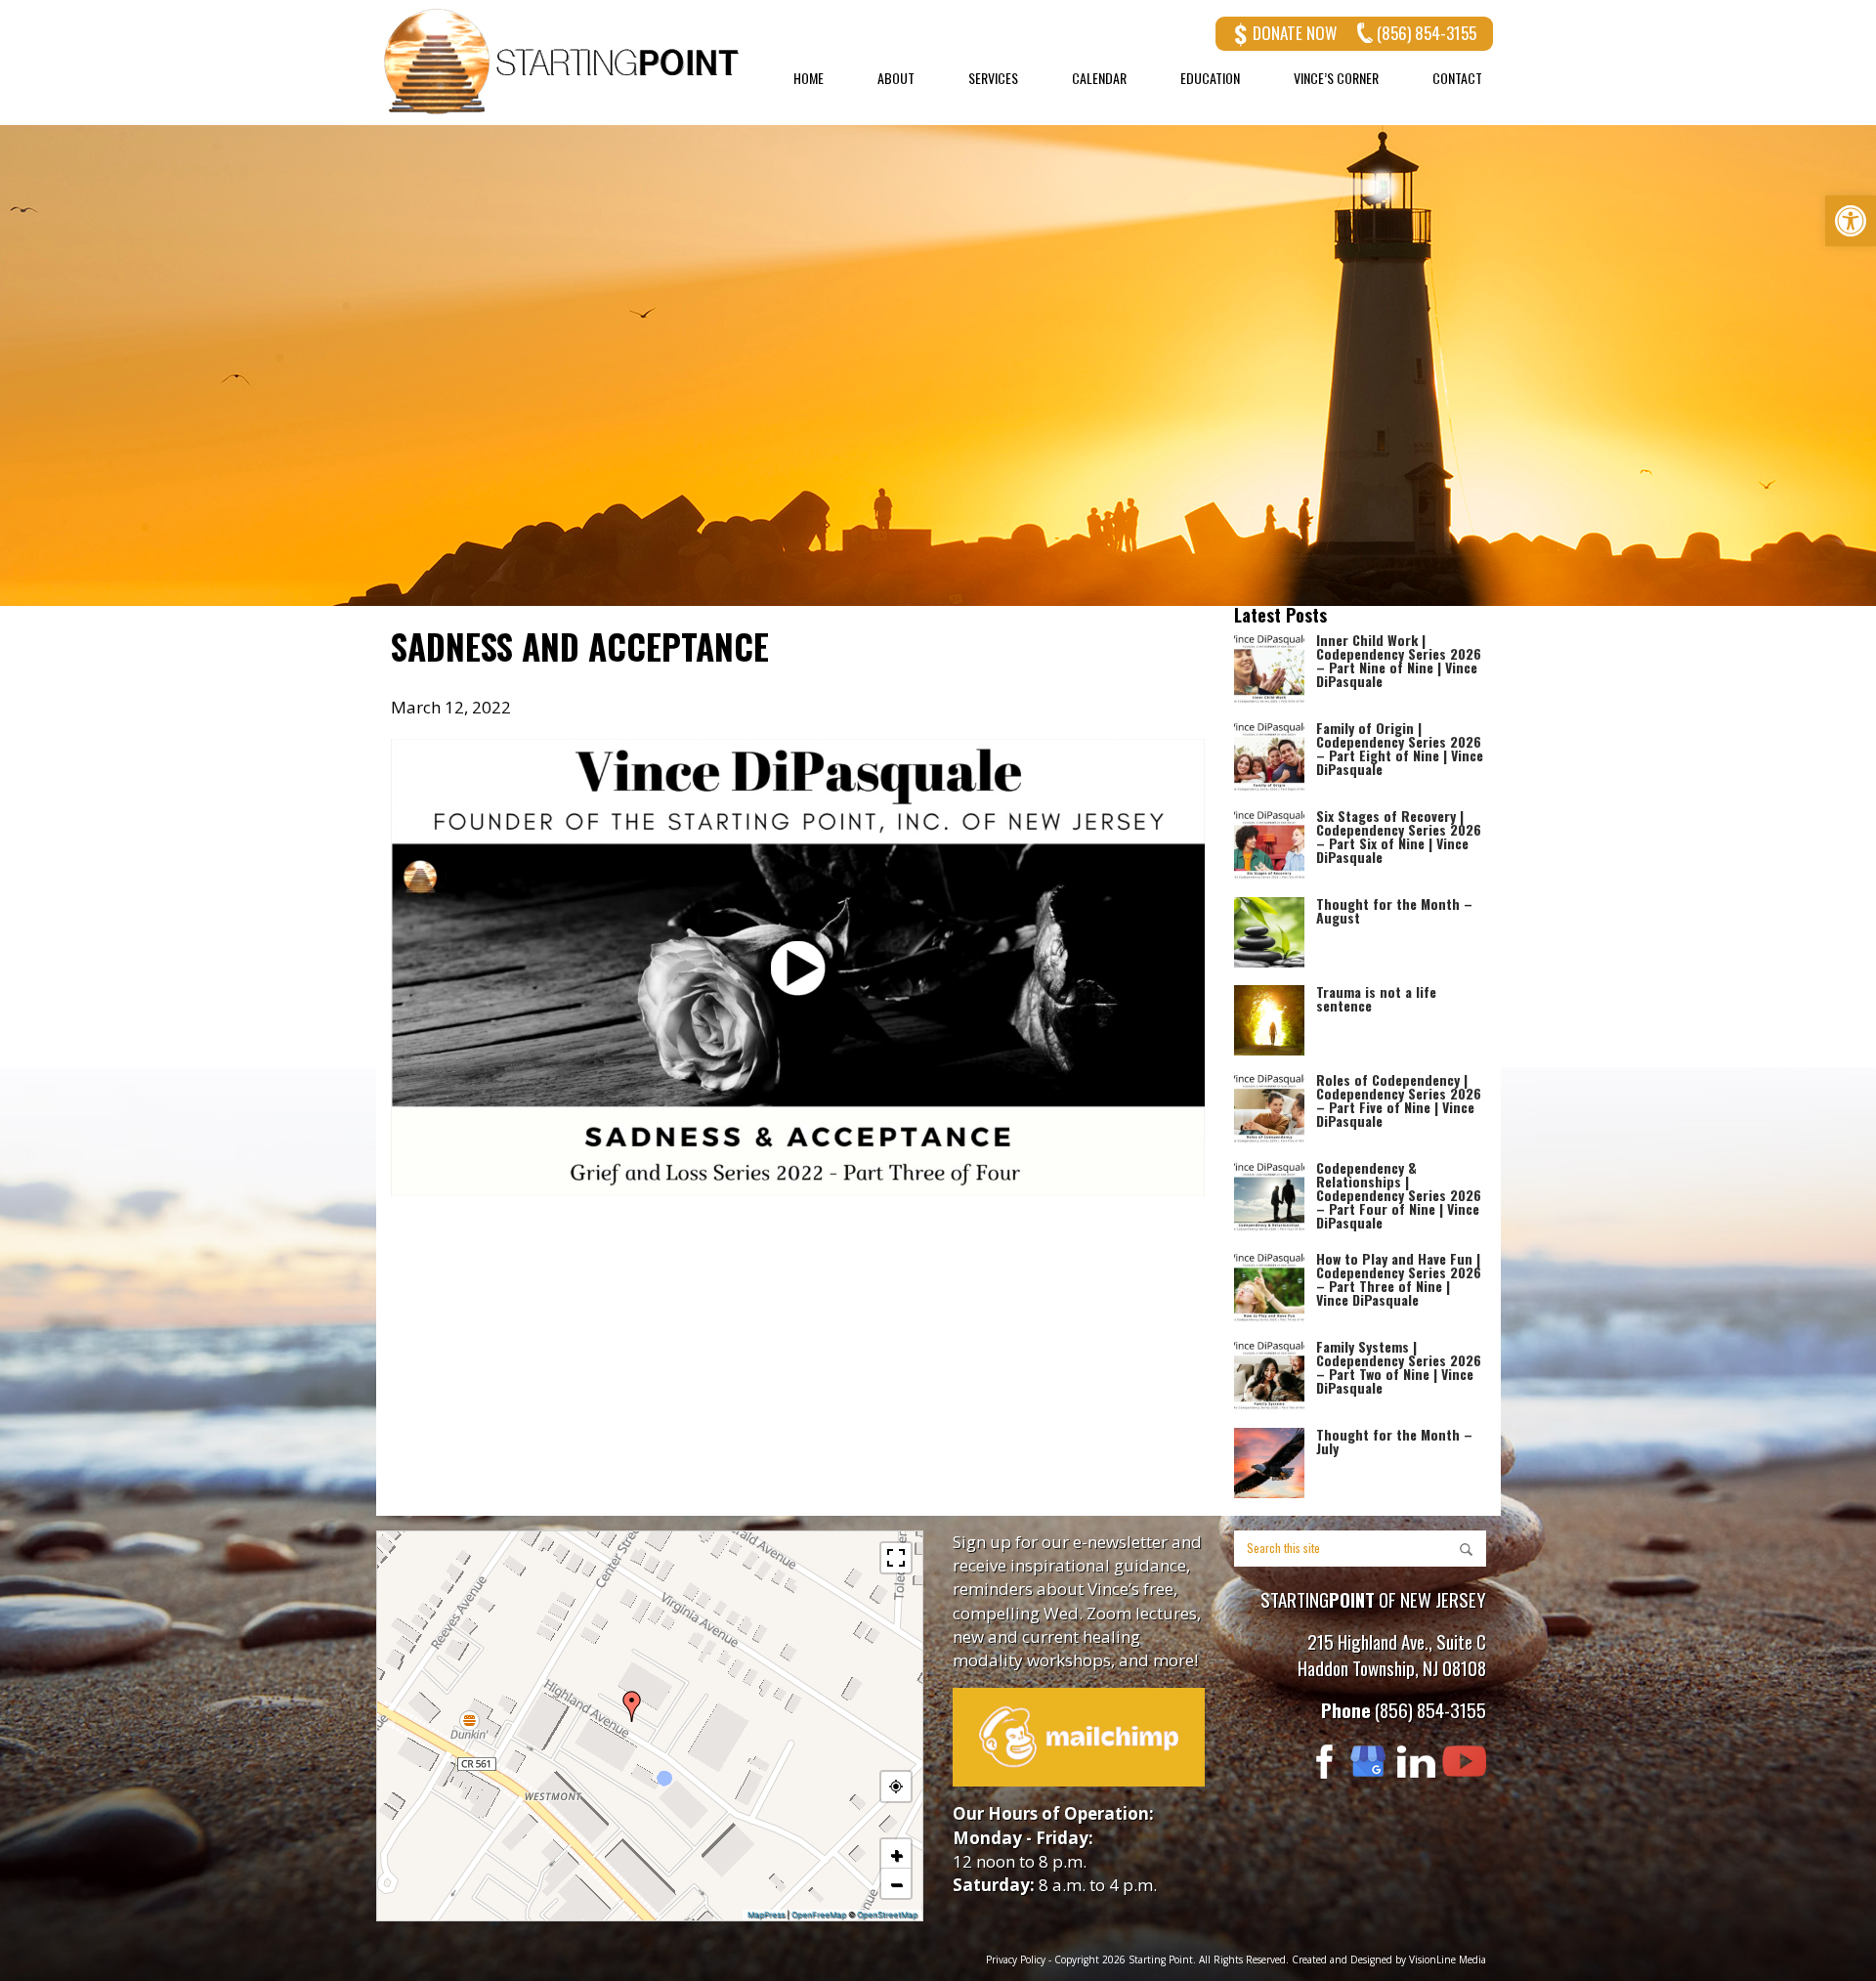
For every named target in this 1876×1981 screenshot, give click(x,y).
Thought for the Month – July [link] (1394, 1441)
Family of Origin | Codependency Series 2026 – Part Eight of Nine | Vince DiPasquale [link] (1400, 748)
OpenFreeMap (819, 1915)
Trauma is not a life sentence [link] (1376, 998)
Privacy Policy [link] (1016, 1959)
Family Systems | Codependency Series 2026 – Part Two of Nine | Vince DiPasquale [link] (1399, 1367)
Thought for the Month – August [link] (1394, 910)
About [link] (896, 78)
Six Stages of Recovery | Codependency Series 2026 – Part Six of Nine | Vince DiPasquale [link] (1399, 836)
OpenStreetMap (887, 1915)
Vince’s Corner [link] (1336, 78)
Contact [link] (1457, 78)
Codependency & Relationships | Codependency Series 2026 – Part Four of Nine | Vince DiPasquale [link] (1399, 1195)
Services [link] (993, 78)
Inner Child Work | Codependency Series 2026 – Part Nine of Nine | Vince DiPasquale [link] (1399, 660)
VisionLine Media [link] (1448, 1959)
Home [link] (809, 78)
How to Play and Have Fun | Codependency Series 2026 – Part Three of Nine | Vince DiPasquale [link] (1399, 1279)
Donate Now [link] (1295, 33)
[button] (632, 1706)
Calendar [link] (1099, 78)
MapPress (766, 1915)
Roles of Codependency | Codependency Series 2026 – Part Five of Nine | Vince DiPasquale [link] (1399, 1100)
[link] (1851, 221)
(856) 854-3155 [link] (1427, 33)
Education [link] (1210, 78)
